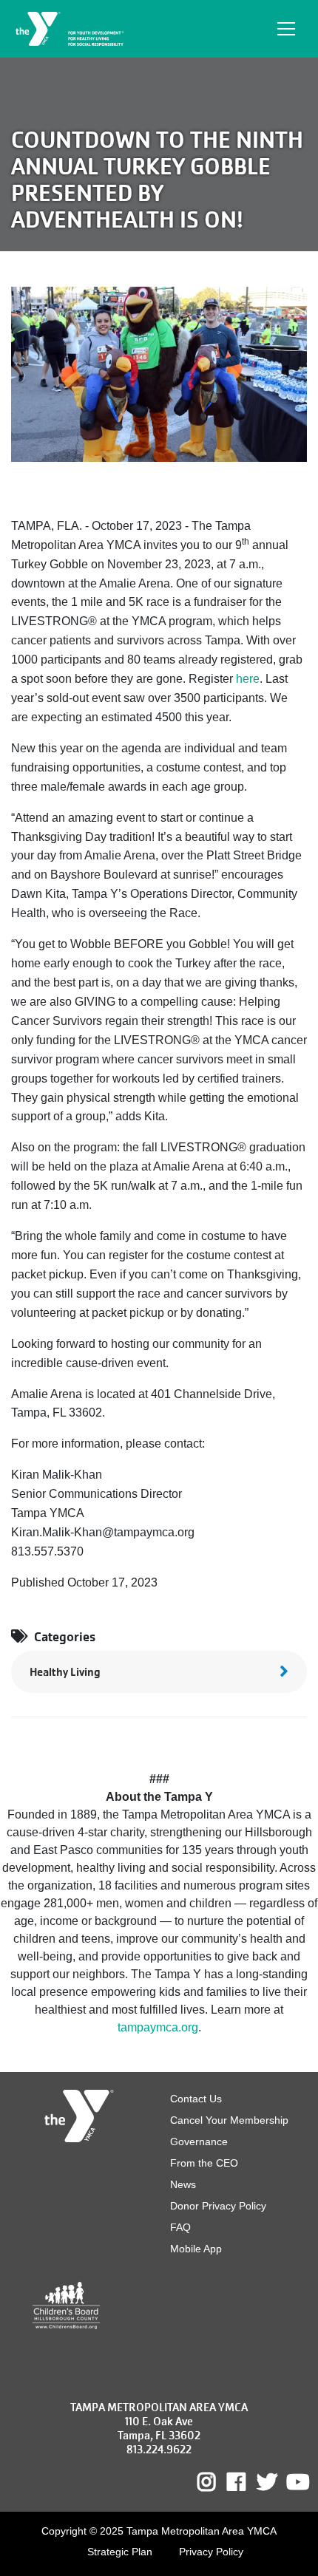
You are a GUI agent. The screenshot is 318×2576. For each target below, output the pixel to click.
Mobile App (196, 2249)
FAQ (180, 2227)
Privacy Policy (211, 2552)
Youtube (297, 2482)
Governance (199, 2141)
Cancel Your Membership (229, 2120)
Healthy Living (65, 1672)
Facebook (247, 2482)
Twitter (267, 2482)
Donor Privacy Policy (218, 2206)
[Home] (71, 29)
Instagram (217, 2482)
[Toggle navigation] (286, 29)
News (183, 2184)
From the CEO (204, 2163)
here (248, 679)
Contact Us (196, 2099)
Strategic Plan (120, 2552)
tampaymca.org (158, 2027)
